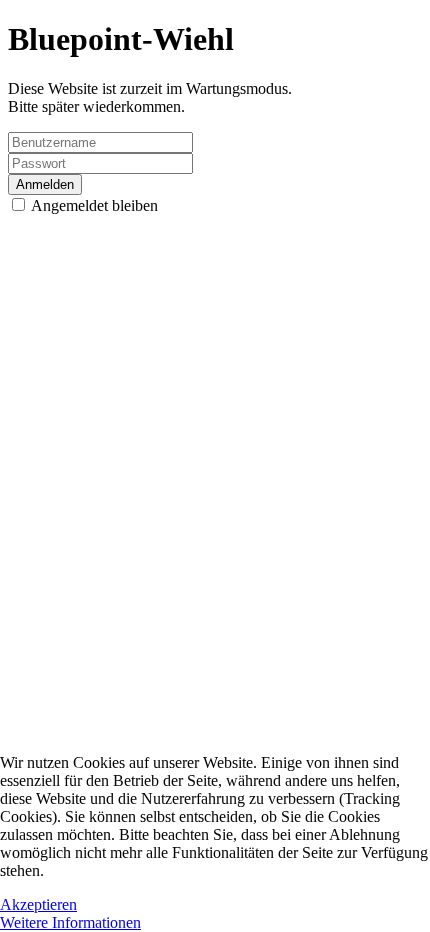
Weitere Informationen (70, 922)
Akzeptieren (38, 904)
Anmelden (45, 184)
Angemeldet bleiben (93, 205)
